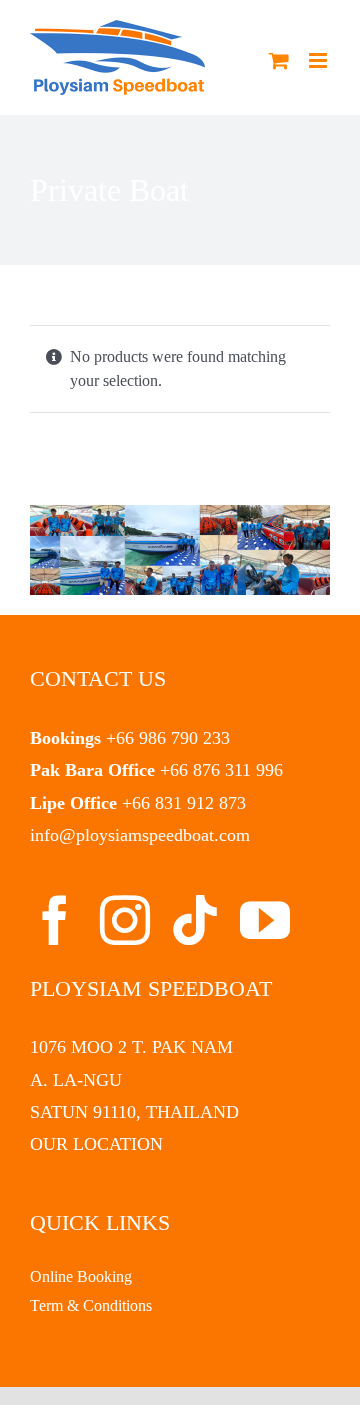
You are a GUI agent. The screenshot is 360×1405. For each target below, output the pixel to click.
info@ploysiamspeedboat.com (140, 835)
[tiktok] (195, 920)
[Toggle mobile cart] (279, 60)
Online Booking (81, 1276)
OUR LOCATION (96, 1144)
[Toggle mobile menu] (319, 60)
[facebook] (55, 920)
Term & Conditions (91, 1305)
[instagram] (125, 920)
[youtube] (265, 920)
